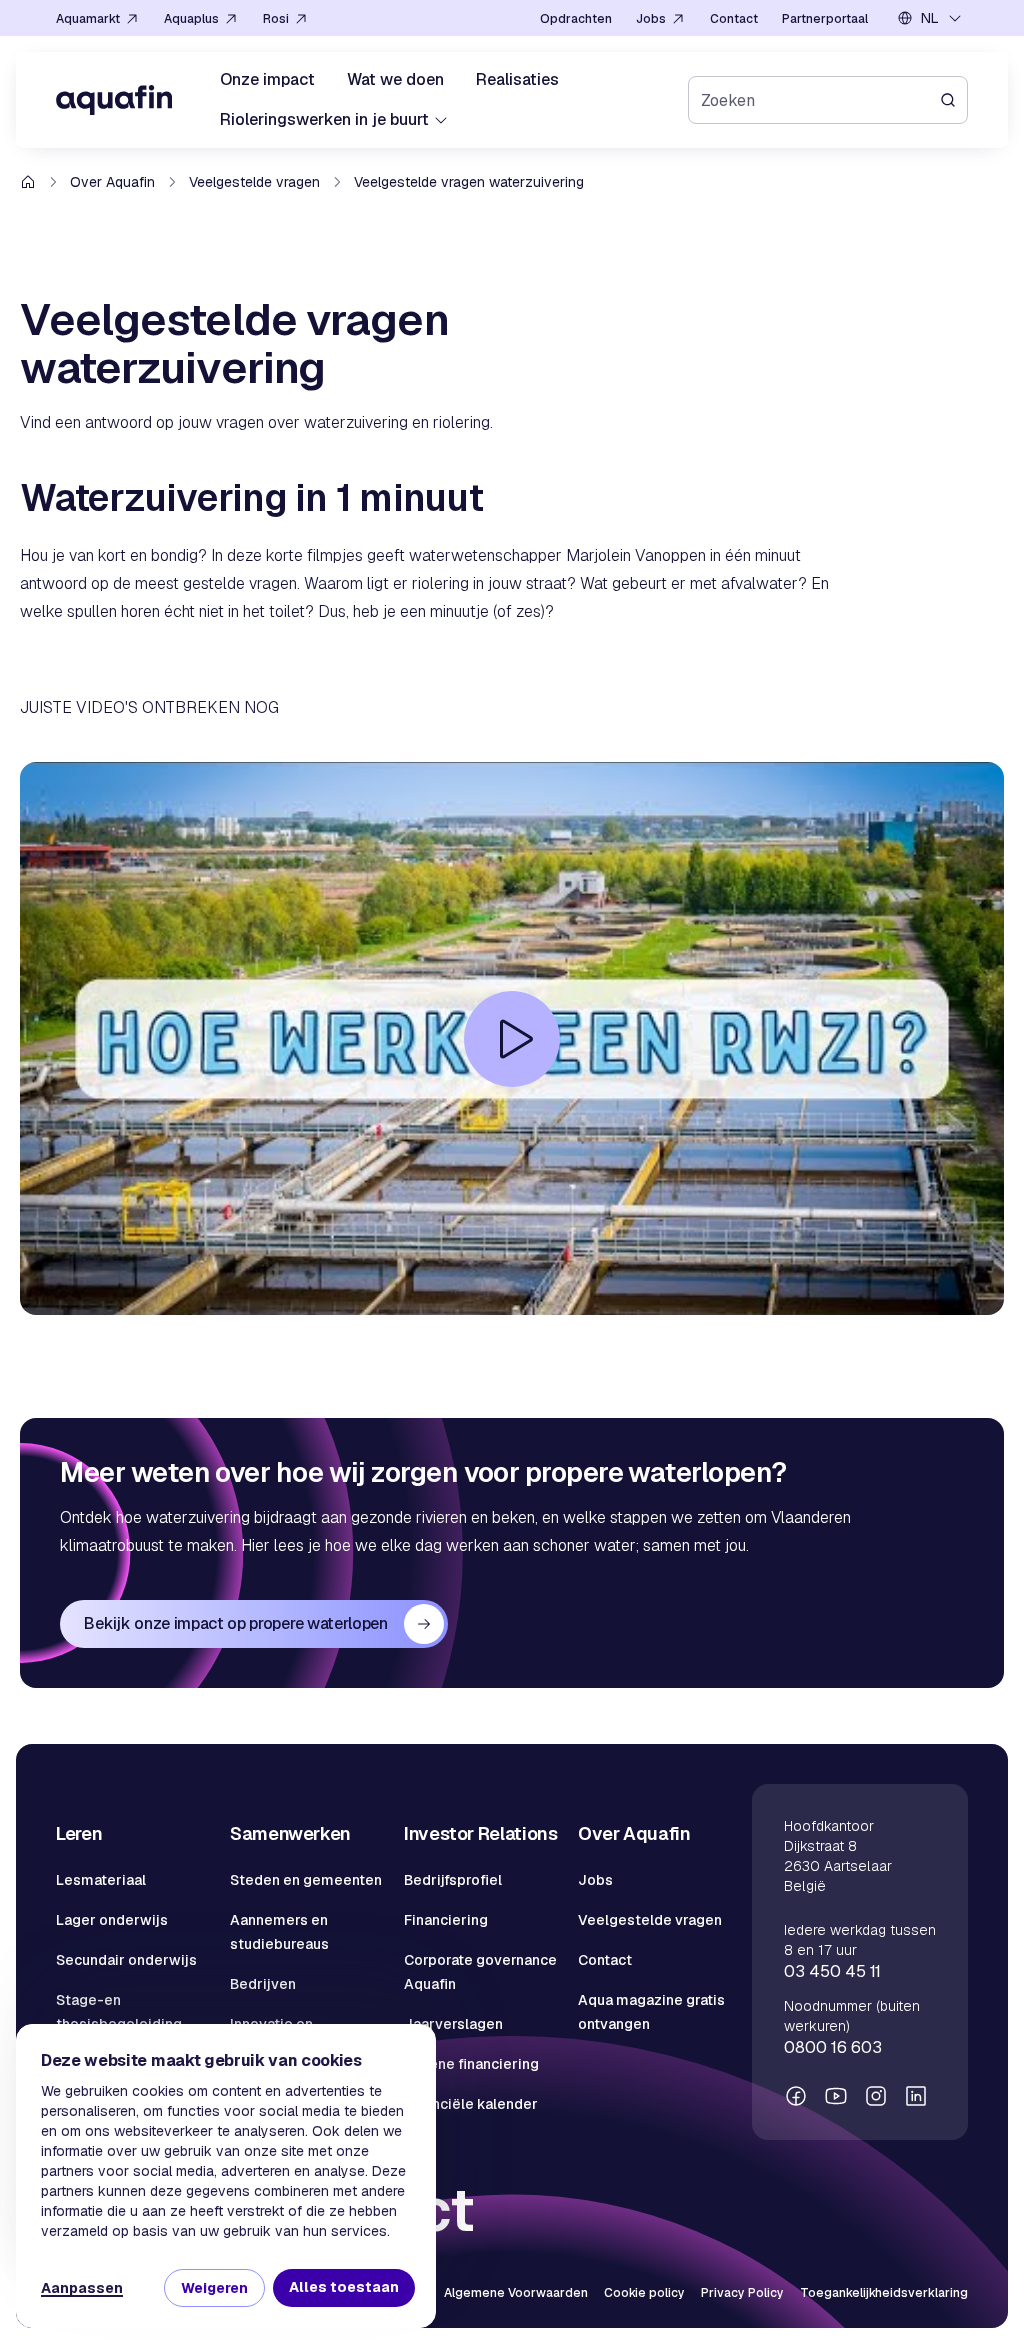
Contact (605, 1960)
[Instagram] (876, 2096)
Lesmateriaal (101, 1880)
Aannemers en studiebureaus (279, 1932)
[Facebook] (796, 2096)
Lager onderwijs (112, 1920)
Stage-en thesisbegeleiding (119, 2012)
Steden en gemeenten (306, 1880)
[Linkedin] (916, 2096)
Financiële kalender (471, 2104)
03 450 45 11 (832, 1971)
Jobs (595, 1880)
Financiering (446, 1920)
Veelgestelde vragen (254, 182)
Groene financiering (471, 2064)
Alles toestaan (344, 2287)
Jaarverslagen (453, 2024)
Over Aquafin (112, 182)
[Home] (114, 100)
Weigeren (214, 2288)
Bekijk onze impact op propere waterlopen (235, 1623)
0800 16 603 (833, 2047)
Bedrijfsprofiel (453, 1880)
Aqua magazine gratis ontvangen (651, 2012)
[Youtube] (836, 2096)
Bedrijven (263, 1984)
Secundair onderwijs (126, 1960)
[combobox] (930, 18)
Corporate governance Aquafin (480, 1972)
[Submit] (954, 100)
